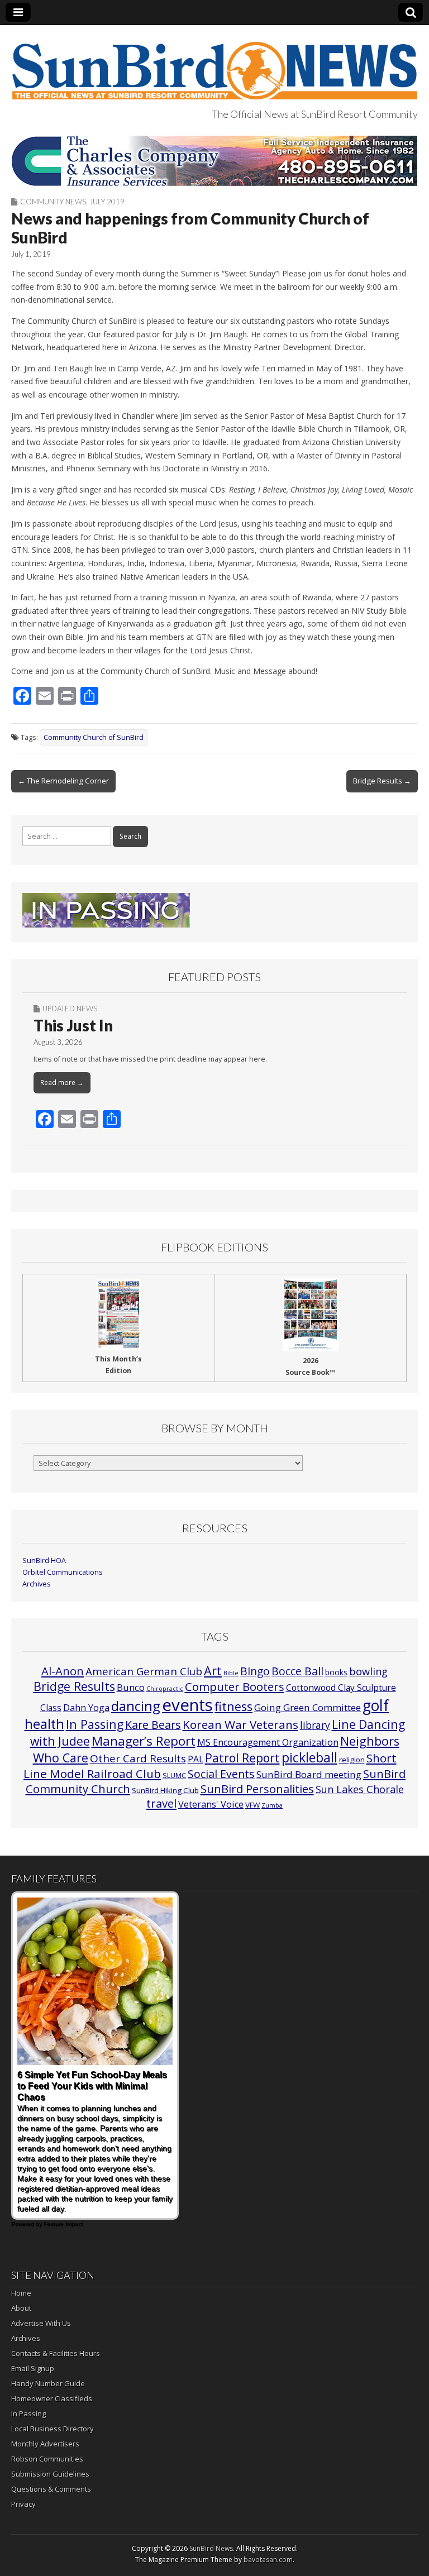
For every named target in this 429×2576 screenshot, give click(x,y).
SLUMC (174, 1775)
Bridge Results (74, 1686)
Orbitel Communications (63, 1572)
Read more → (62, 1083)
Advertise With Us (41, 2323)
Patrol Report (242, 1758)
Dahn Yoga (86, 1708)
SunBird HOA (44, 1561)
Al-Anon (63, 1671)
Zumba (272, 1805)
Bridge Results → (382, 781)
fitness (233, 1706)
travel (161, 1803)
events (187, 1705)
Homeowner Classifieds (52, 2398)
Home (21, 2293)
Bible (231, 1673)
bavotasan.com (268, 2560)
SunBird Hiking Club (165, 1790)
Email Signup (33, 2368)
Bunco (131, 1687)
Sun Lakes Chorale (360, 1789)
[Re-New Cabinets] (214, 161)
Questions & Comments (51, 2489)
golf (376, 1705)
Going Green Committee (308, 1707)
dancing (136, 1706)
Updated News (70, 1009)
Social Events (221, 1774)
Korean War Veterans (240, 1724)
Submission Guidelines (50, 2474)
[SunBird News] (214, 64)
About (21, 2308)
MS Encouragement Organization (268, 1742)
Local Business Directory (53, 2429)
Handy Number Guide (48, 2383)
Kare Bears (153, 1725)
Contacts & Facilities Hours (56, 2353)
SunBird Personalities (257, 1789)
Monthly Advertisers (45, 2444)
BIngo (255, 1671)
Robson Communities (47, 2459)
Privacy (23, 2504)
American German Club (144, 1671)
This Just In (73, 1025)
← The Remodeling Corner (63, 781)
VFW (252, 1805)
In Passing (95, 1724)
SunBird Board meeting (309, 1774)
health (44, 1724)
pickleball (309, 1757)
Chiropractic (165, 1689)
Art (213, 1671)
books (336, 1672)
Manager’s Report (144, 1741)
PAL (196, 1759)
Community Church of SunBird (94, 737)
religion (352, 1760)
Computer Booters (235, 1686)
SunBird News (211, 2548)
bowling (368, 1671)
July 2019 (107, 202)
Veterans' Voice (211, 1804)
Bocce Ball (297, 1671)
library (315, 1725)
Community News (53, 202)
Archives (37, 1584)
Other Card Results (138, 1758)
